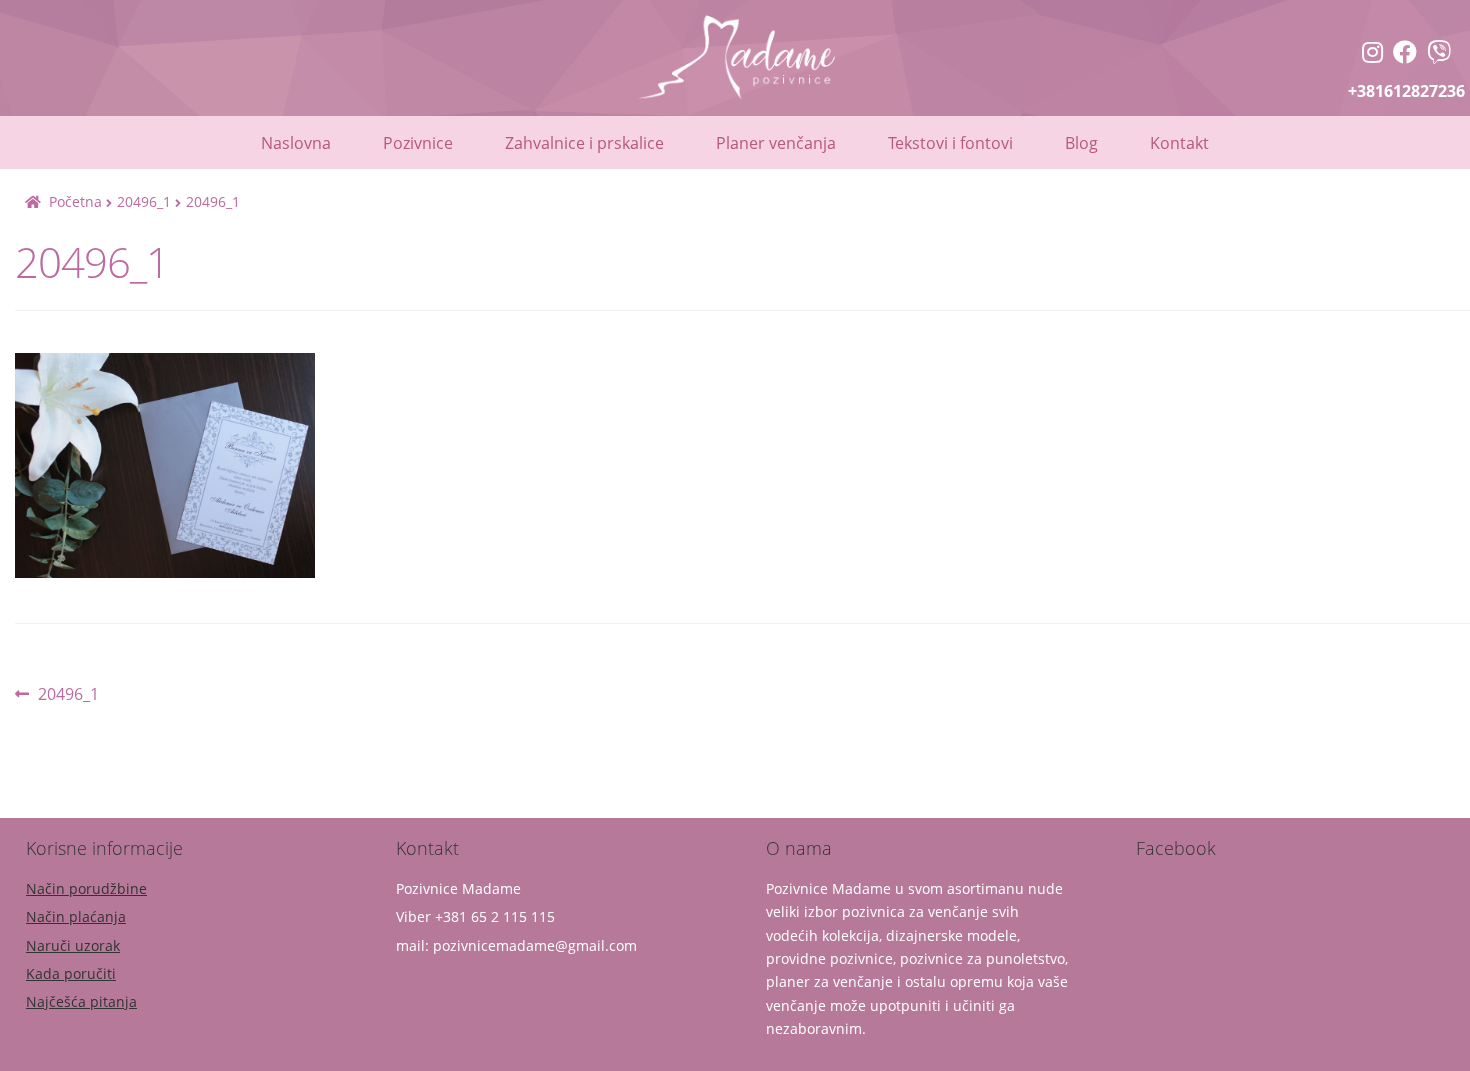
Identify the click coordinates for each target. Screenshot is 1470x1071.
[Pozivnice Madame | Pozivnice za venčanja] (1372, 54)
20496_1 (144, 201)
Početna (75, 201)
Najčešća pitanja (81, 1001)
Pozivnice (418, 143)
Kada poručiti (71, 973)
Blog (1081, 143)
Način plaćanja (76, 916)
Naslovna (296, 143)
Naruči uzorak (73, 945)
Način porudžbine (86, 888)
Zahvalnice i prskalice (584, 143)
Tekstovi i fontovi (950, 143)
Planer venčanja (776, 143)
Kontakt (1179, 143)
